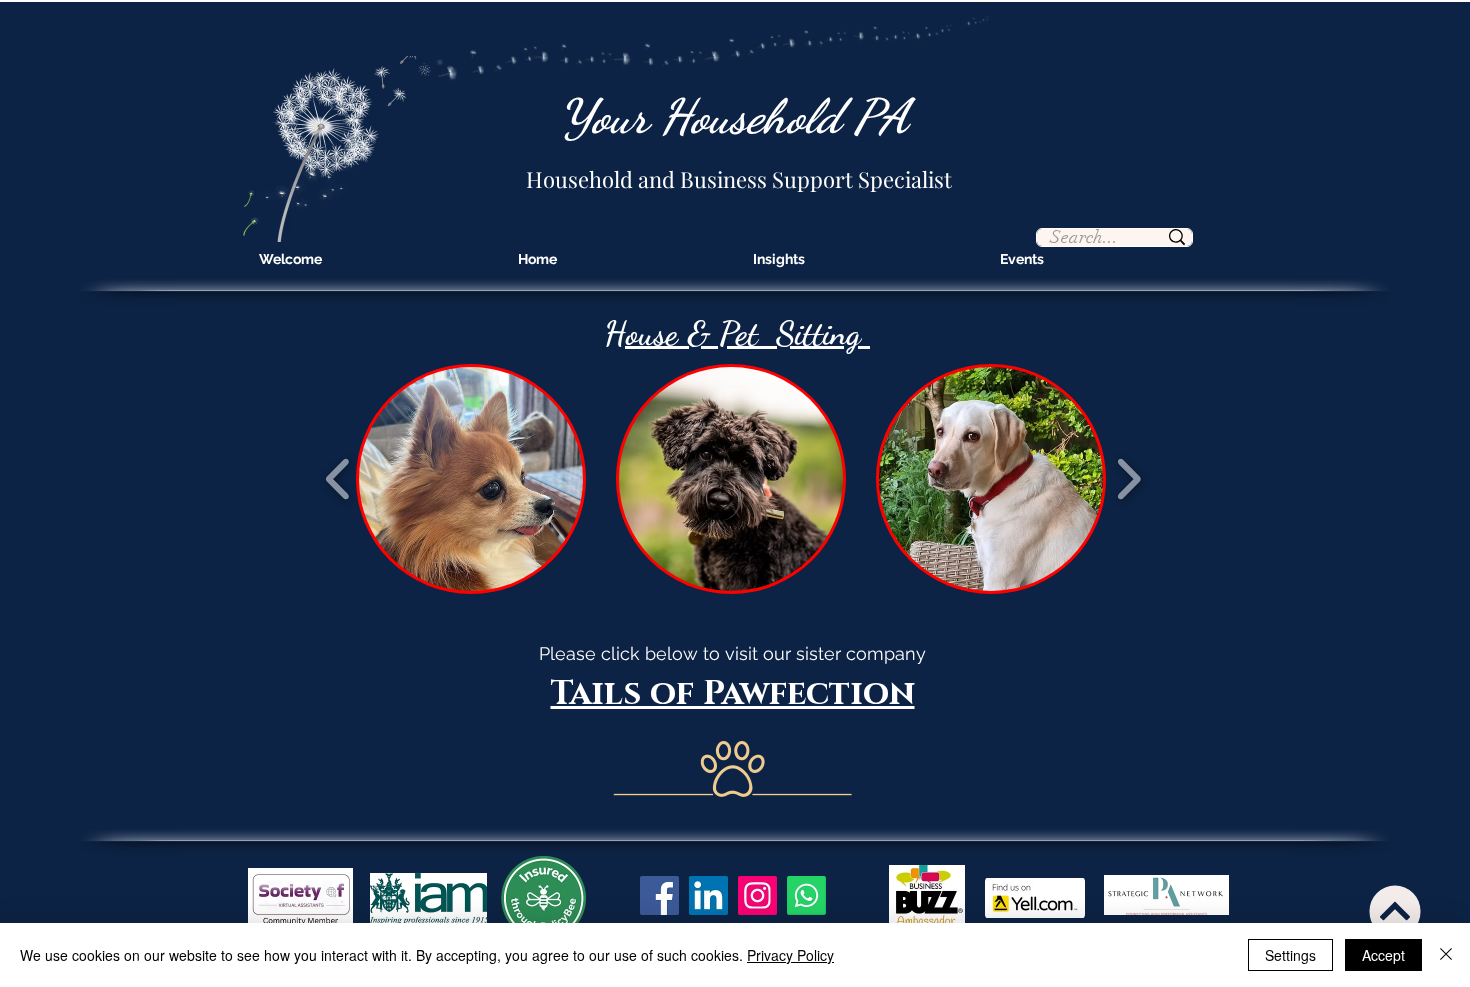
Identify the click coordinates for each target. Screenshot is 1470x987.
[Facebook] (659, 895)
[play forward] (1128, 479)
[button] (471, 479)
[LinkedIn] (708, 895)
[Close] (1446, 955)
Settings (1290, 955)
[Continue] (1394, 911)
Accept (1383, 955)
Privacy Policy (790, 955)
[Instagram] (757, 895)
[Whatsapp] (806, 895)
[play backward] (338, 479)
